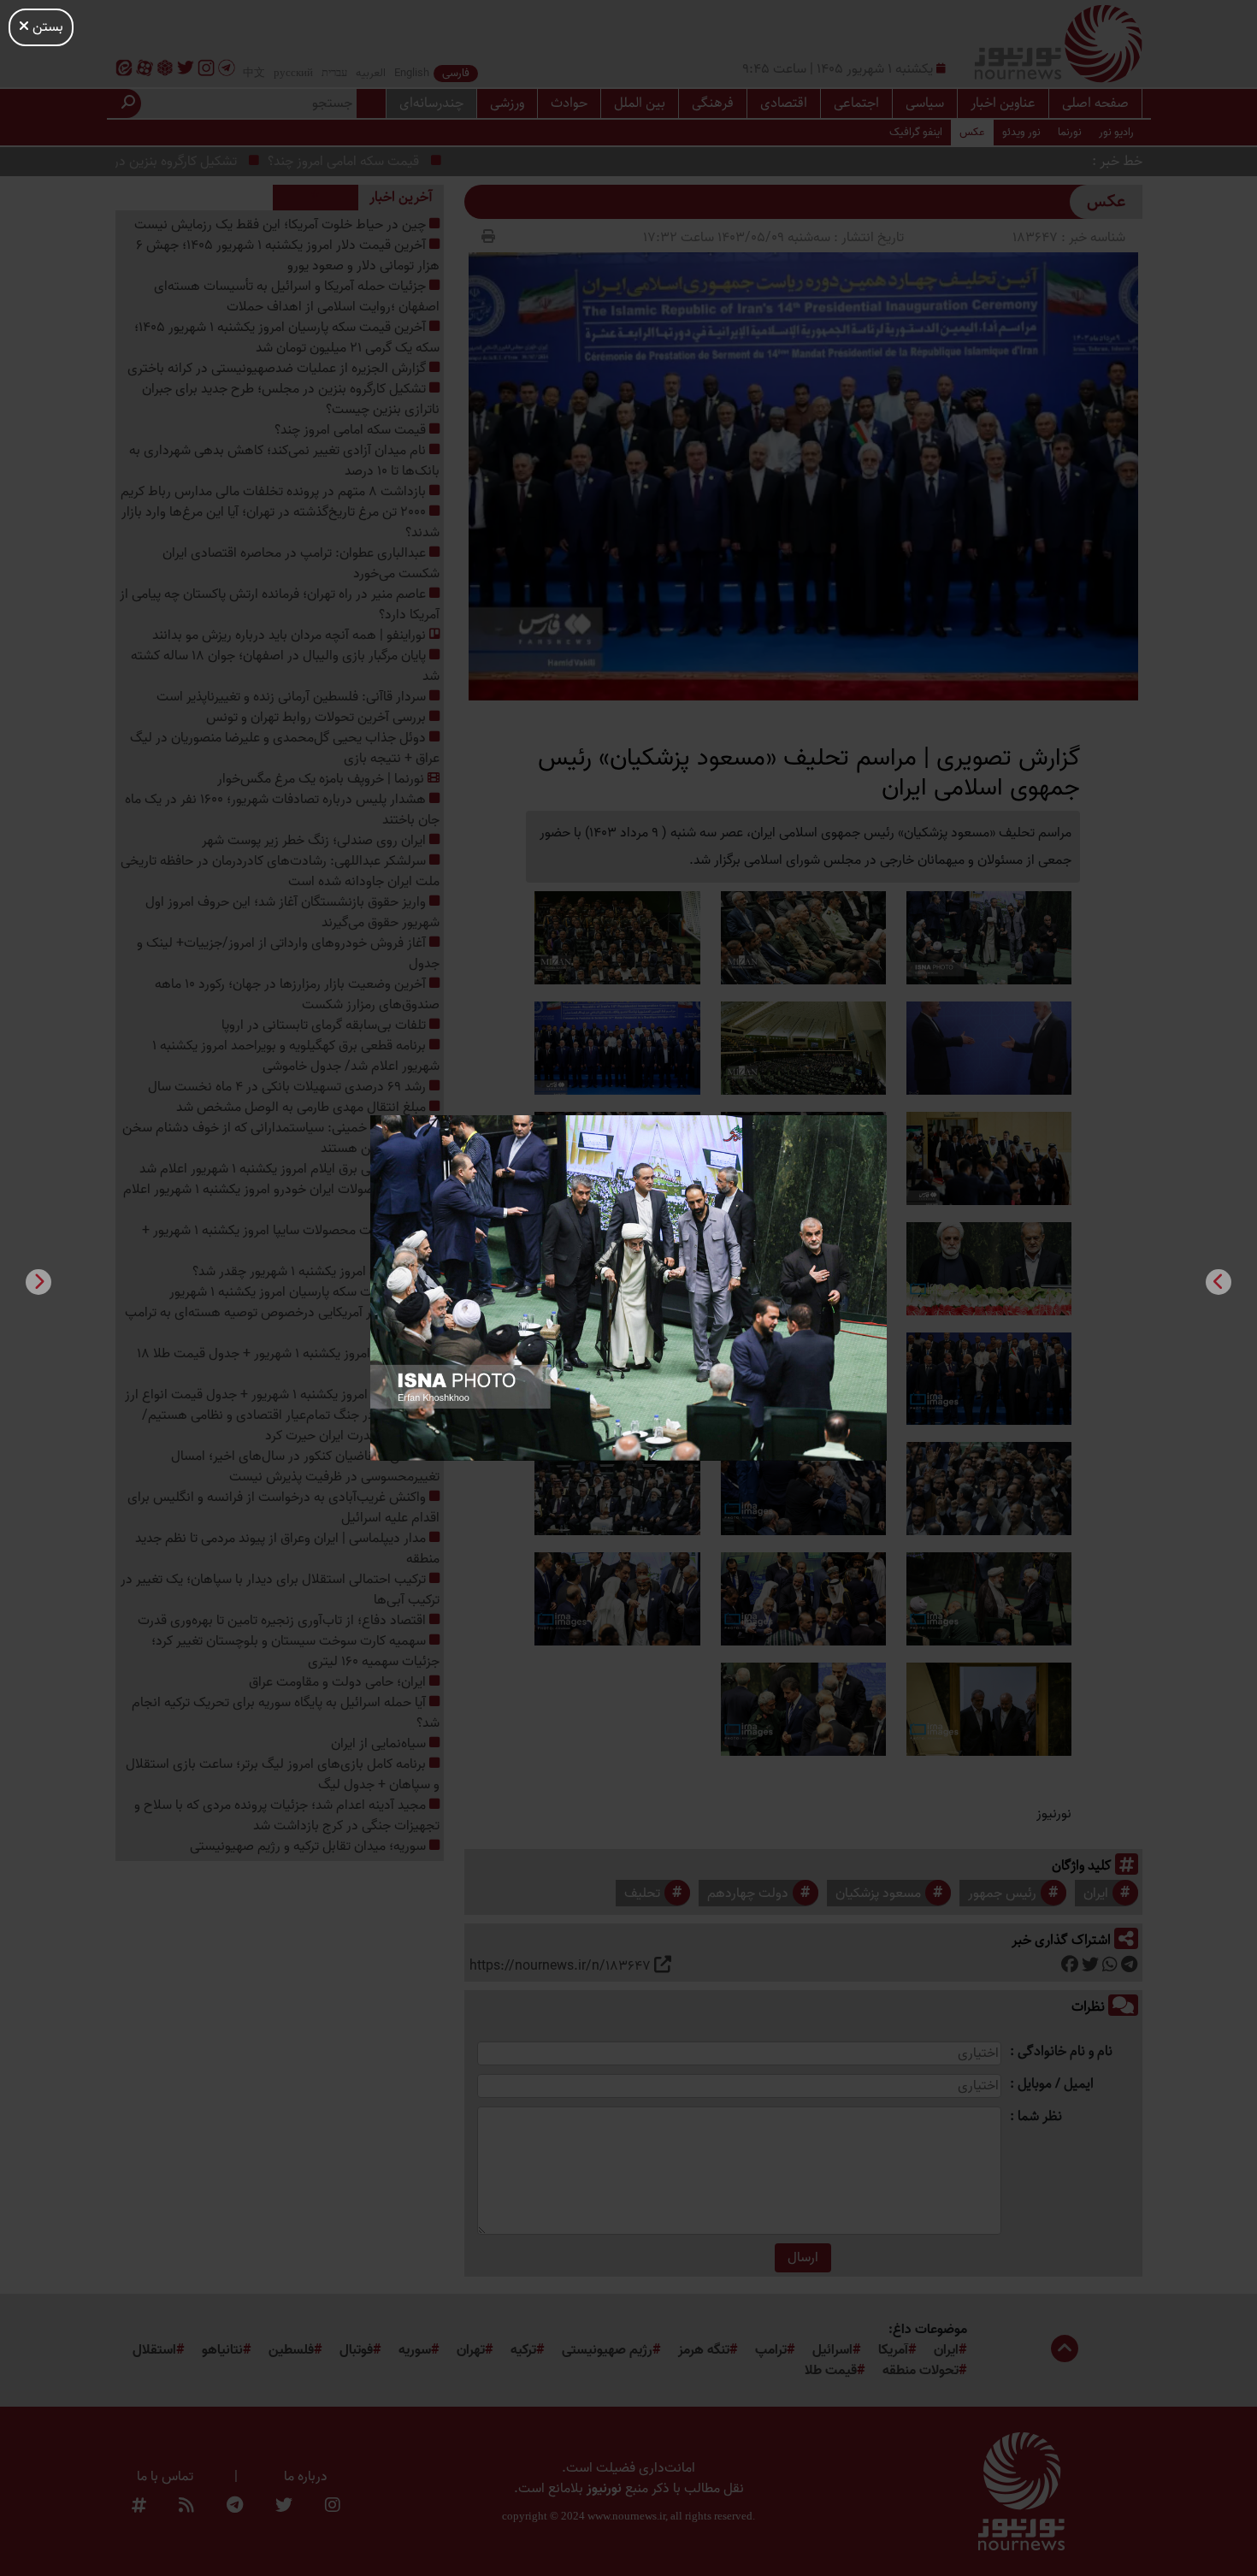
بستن (46, 27)
